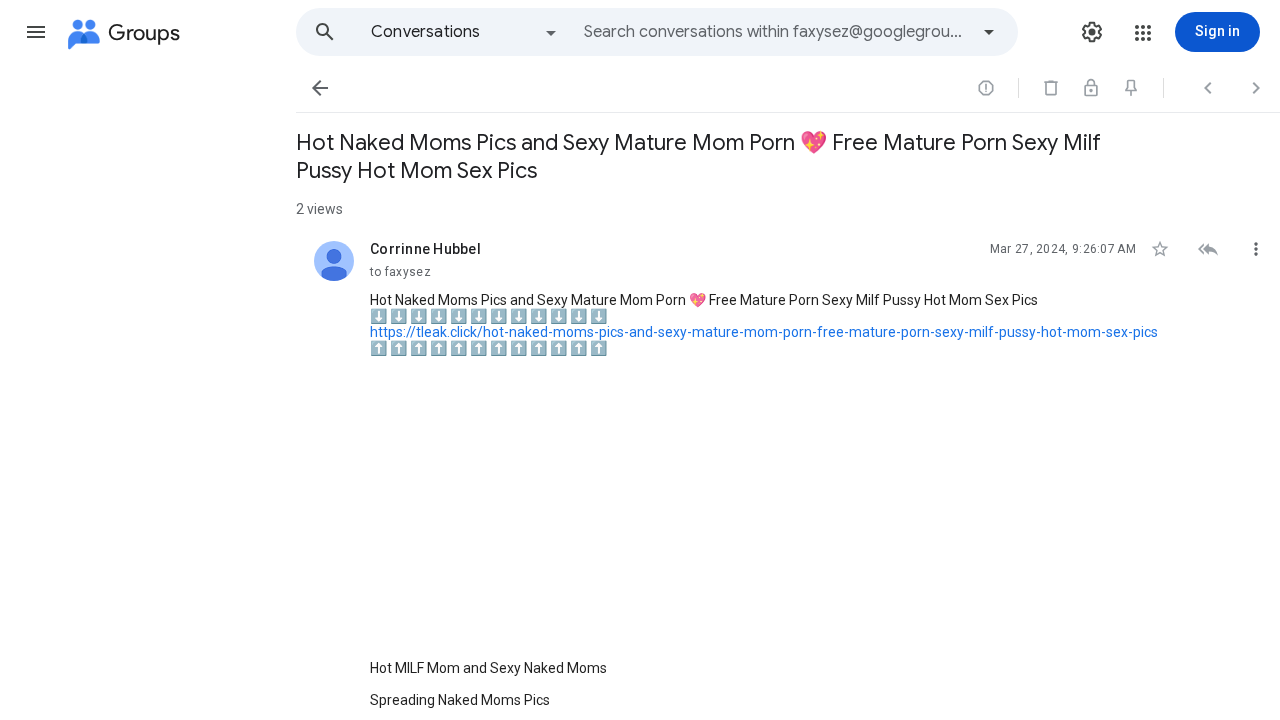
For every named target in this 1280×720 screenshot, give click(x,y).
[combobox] (776, 32)
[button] (36, 32)
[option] (465, 32)
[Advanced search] (989, 32)
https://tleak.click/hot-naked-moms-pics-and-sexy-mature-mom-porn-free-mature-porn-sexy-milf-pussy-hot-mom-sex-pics (764, 332)
